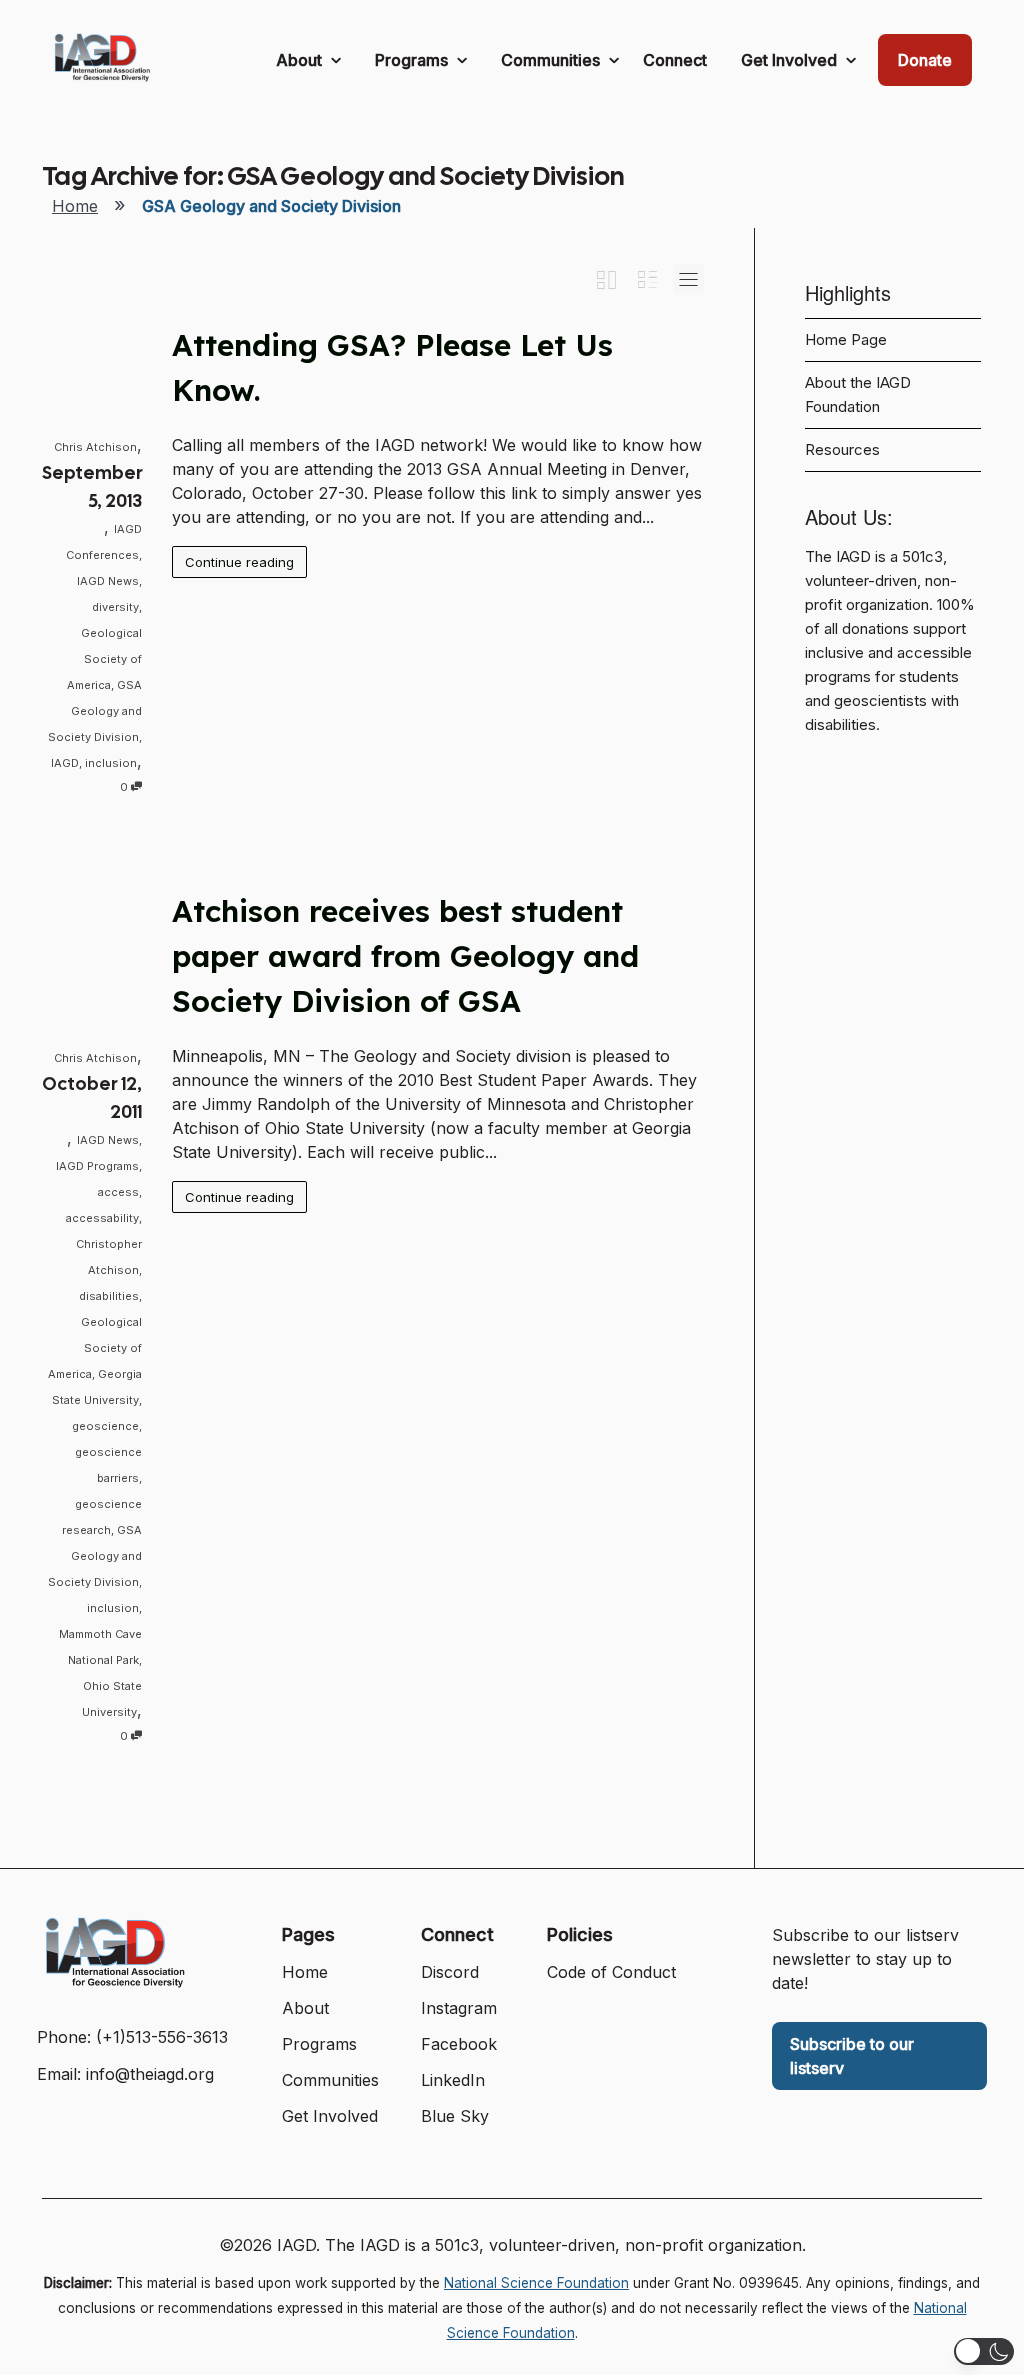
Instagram (459, 2008)
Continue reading (239, 562)
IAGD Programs (97, 1166)
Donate (925, 60)
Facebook (459, 2044)
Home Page (846, 340)
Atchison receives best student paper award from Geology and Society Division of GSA (405, 956)
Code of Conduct (611, 1972)
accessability (102, 1218)
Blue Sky (455, 2116)
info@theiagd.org (150, 2074)
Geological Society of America (104, 659)
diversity (115, 607)
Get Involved (791, 60)
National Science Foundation (536, 2283)
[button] (984, 2351)
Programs (413, 60)
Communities (552, 60)
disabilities (109, 1296)
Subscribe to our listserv (852, 2056)
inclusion (111, 763)
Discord (450, 1972)
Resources (842, 450)
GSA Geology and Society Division (95, 711)
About (301, 60)
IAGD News (108, 581)
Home (75, 206)
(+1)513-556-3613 (162, 2037)
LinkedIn (453, 2080)
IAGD (65, 763)
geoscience (105, 1426)
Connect (675, 60)
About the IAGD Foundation (858, 395)
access (118, 1192)
